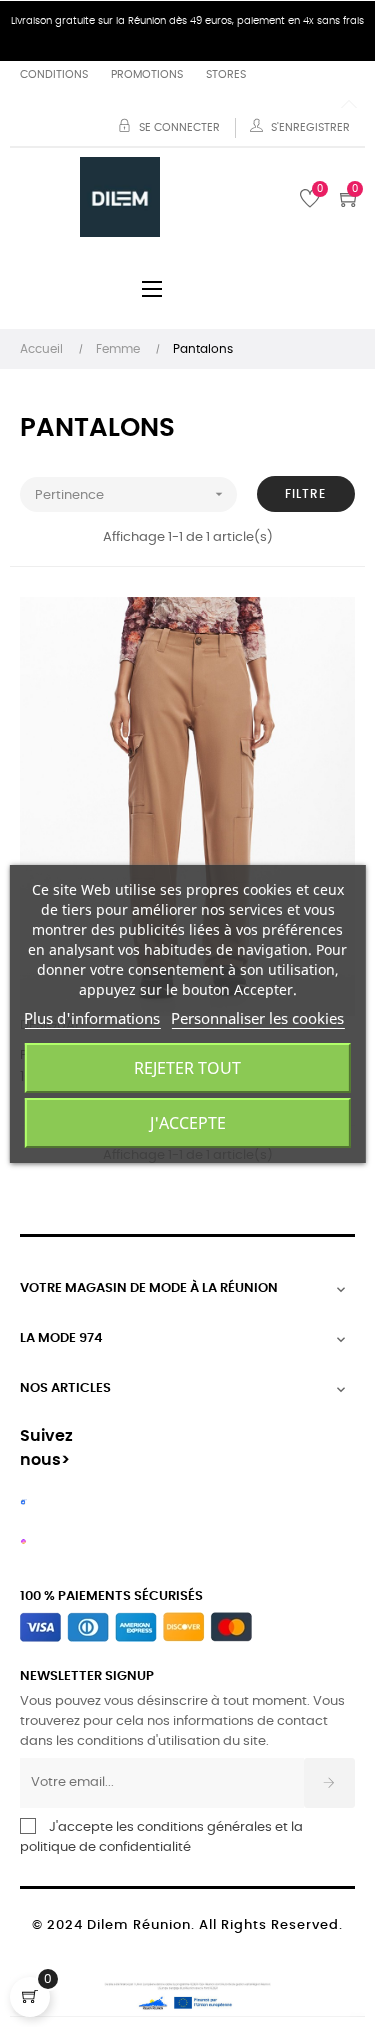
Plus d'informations (92, 1018)
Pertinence (131, 494)
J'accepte (188, 1123)
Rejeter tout (187, 1068)
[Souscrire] (329, 1783)
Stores (226, 74)
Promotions (147, 74)
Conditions (54, 74)
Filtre (305, 494)
